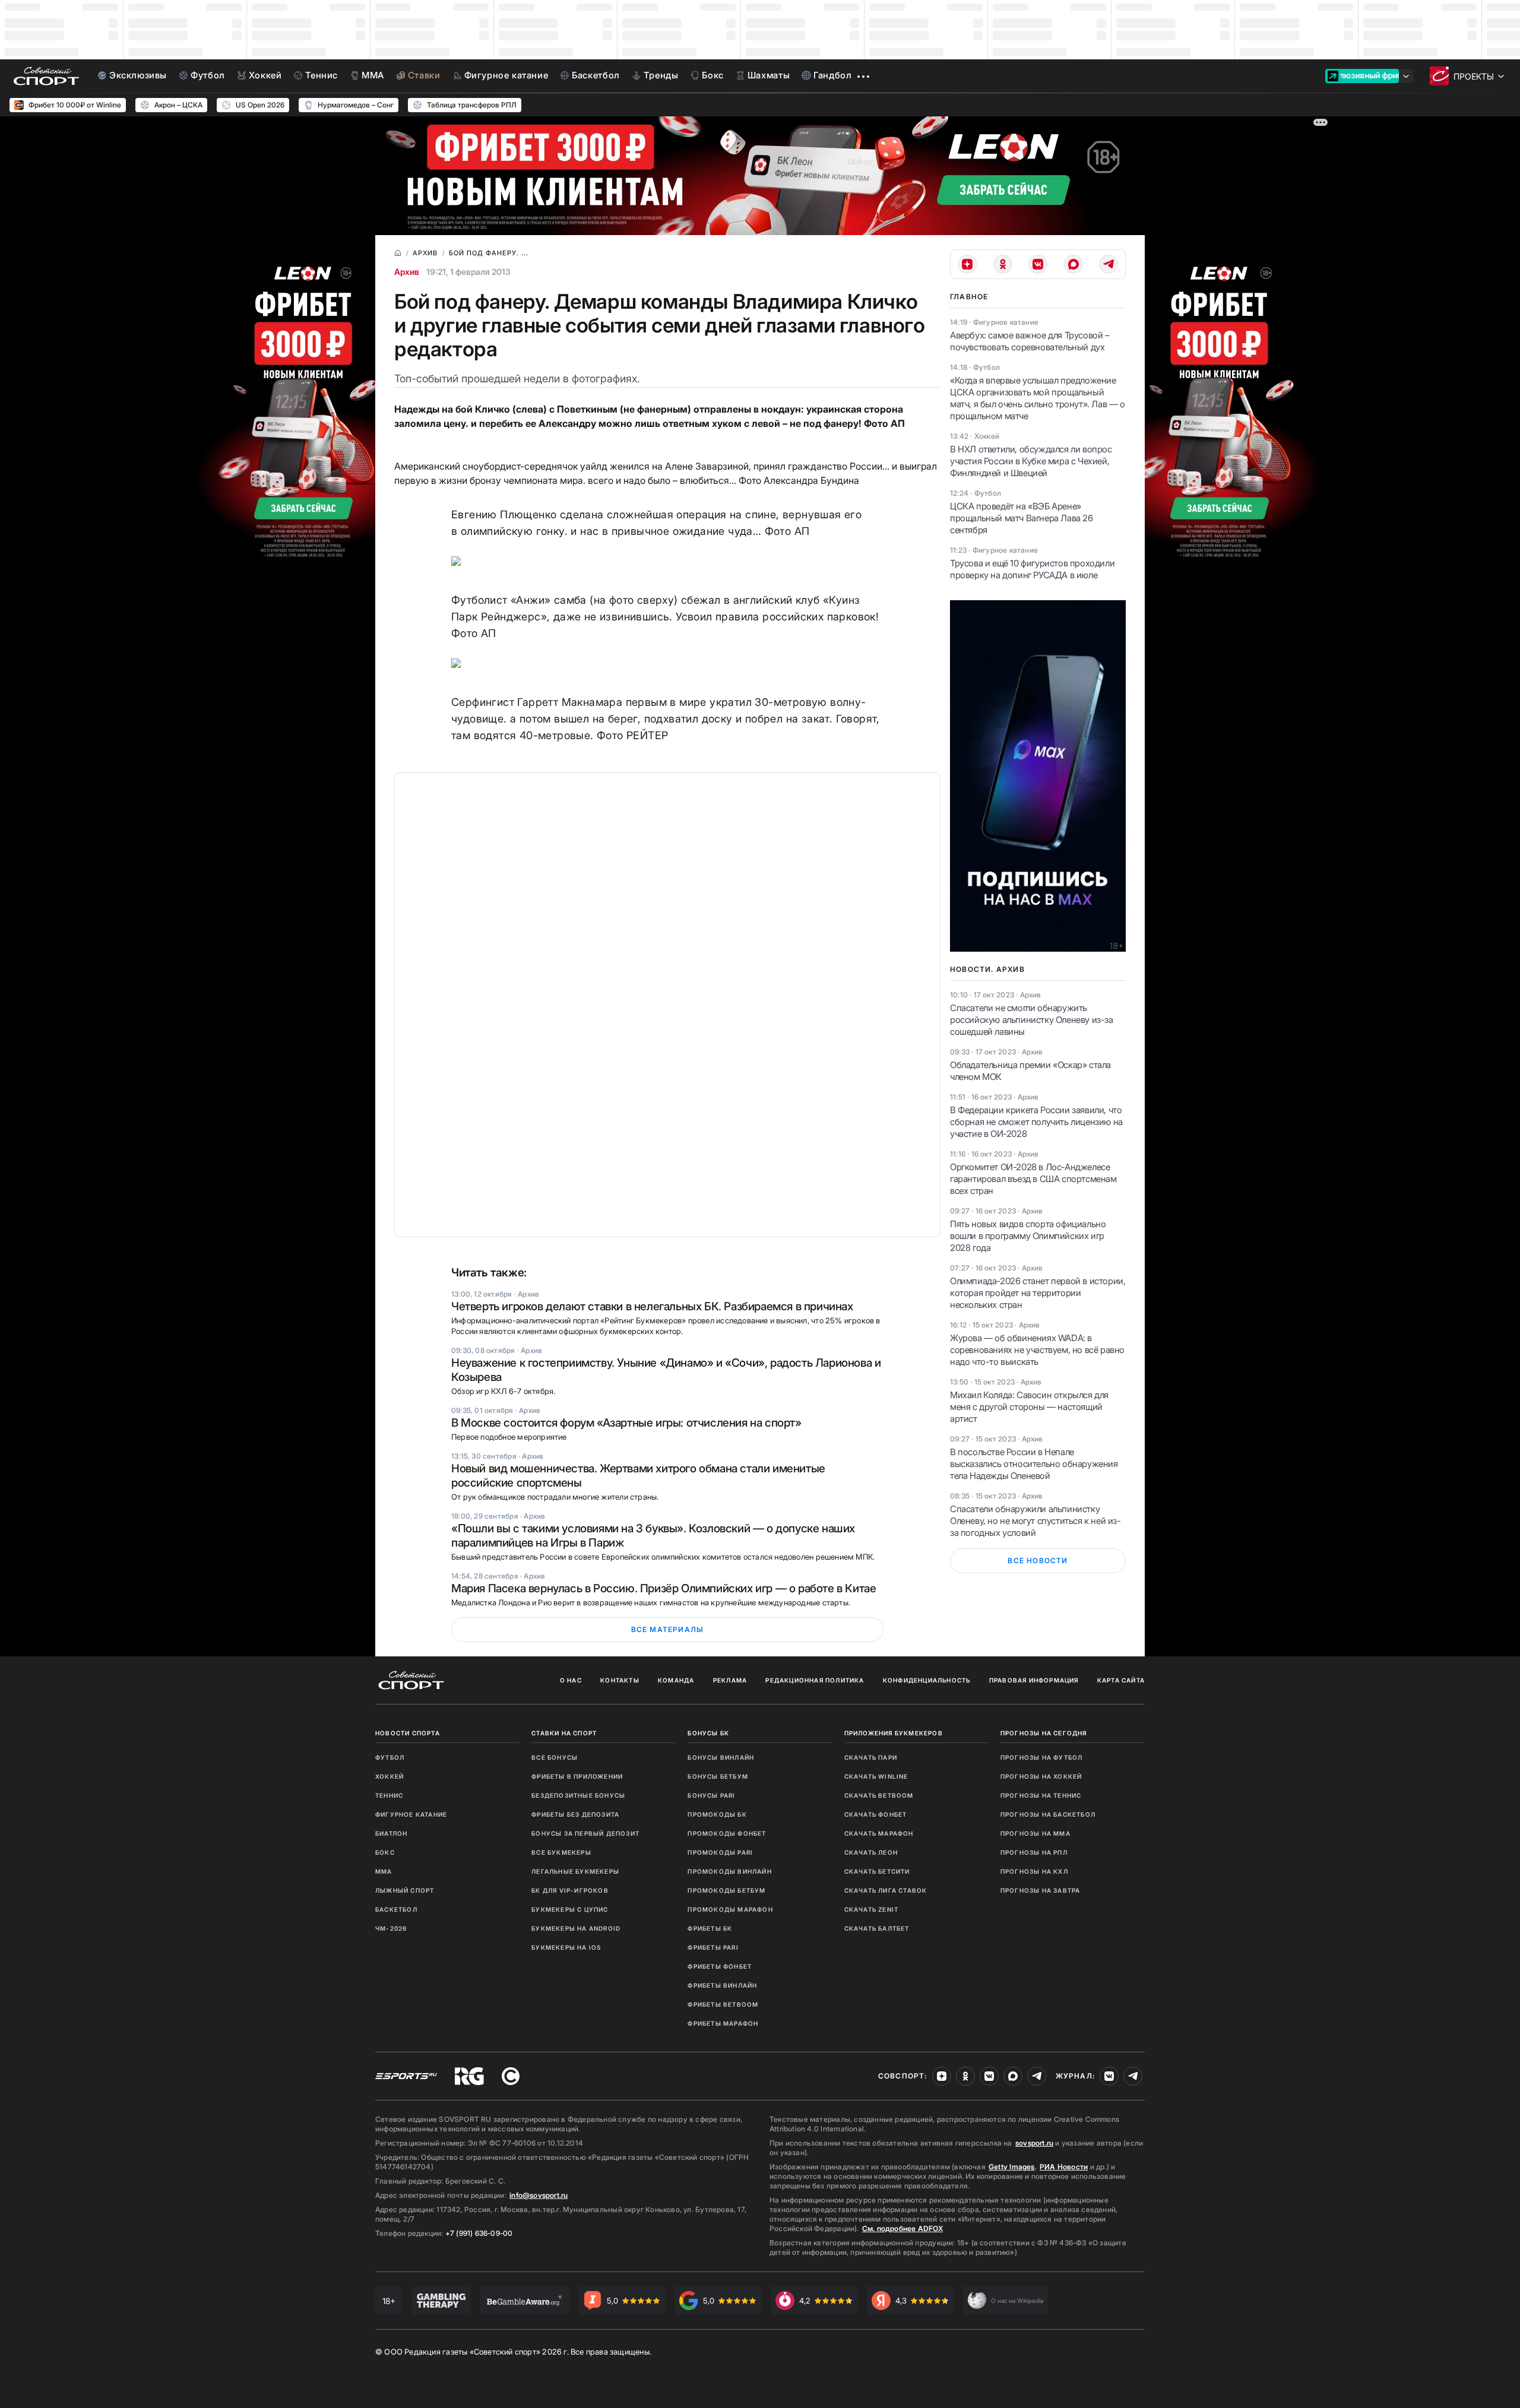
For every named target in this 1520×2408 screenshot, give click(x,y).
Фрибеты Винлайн (722, 1985)
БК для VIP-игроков (570, 1890)
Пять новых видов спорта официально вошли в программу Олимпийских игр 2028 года (1028, 1236)
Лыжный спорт (405, 1890)
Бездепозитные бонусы (578, 1795)
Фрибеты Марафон (723, 2023)
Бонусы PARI (711, 1795)
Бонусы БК (708, 1733)
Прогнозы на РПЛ (1034, 1852)
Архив (407, 272)
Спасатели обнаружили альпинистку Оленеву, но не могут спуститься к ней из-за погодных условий (1035, 1521)
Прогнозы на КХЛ (1034, 1871)
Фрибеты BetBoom (723, 2004)
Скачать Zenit (872, 1909)
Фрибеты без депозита (575, 1814)
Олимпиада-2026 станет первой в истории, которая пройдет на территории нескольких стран (1038, 1293)
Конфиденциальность (927, 1680)
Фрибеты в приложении (577, 1776)
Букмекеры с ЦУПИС (570, 1909)
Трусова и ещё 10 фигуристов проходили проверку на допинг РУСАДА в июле (1032, 569)
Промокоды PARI (720, 1852)
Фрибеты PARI (713, 1947)
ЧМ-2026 (391, 1928)
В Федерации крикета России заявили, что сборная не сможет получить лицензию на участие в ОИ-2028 (1036, 1122)
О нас (571, 1680)
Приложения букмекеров (894, 1733)
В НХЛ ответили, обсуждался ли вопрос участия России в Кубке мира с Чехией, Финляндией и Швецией (1031, 461)
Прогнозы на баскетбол (1048, 1814)
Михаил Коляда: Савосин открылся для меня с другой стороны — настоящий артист (1029, 1407)
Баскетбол (396, 1909)
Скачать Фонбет (876, 1814)
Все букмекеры (561, 1852)
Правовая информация (1034, 1680)
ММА (384, 1871)
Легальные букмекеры (575, 1871)
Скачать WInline (876, 1776)
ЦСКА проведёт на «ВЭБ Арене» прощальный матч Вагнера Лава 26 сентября (1022, 518)
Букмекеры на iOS (566, 1947)
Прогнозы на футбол (1042, 1757)
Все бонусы (555, 1757)
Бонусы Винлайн (721, 1757)
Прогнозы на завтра (1041, 1890)
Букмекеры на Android (576, 1928)
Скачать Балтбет (877, 1928)
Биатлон (391, 1833)
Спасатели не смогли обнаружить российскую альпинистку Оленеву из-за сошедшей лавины (1032, 1020)
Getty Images (1012, 2167)
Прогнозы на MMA (1035, 1833)
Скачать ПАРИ (871, 1757)
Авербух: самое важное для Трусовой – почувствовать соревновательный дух (1030, 341)
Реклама (730, 1680)
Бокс (385, 1852)
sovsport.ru (1034, 2143)
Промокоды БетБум (726, 1890)
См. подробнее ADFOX (902, 2228)
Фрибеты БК (710, 1928)
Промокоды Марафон (730, 1909)
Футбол (390, 1757)
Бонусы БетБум (718, 1776)
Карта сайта (1121, 1680)
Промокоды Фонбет (727, 1833)
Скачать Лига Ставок (886, 1890)
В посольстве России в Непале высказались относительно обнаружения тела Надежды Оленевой (1034, 1464)
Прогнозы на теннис (1041, 1795)
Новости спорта (408, 1733)
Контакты (620, 1680)
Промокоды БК (717, 1814)
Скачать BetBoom (879, 1795)
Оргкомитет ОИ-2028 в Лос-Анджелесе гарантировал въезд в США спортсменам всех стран (1033, 1179)
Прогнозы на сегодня (1044, 1733)
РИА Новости (1064, 2167)
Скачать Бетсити (877, 1871)
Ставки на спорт (564, 1733)
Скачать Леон (871, 1852)
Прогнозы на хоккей (1041, 1776)
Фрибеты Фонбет (720, 1966)
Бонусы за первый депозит (585, 1833)
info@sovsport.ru (539, 2195)
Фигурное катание (411, 1814)
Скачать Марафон (879, 1833)
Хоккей (389, 1776)
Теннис (389, 1795)
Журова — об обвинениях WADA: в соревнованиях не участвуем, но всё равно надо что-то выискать (1037, 1350)
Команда (676, 1680)
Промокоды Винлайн (729, 1871)
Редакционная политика (815, 1680)
